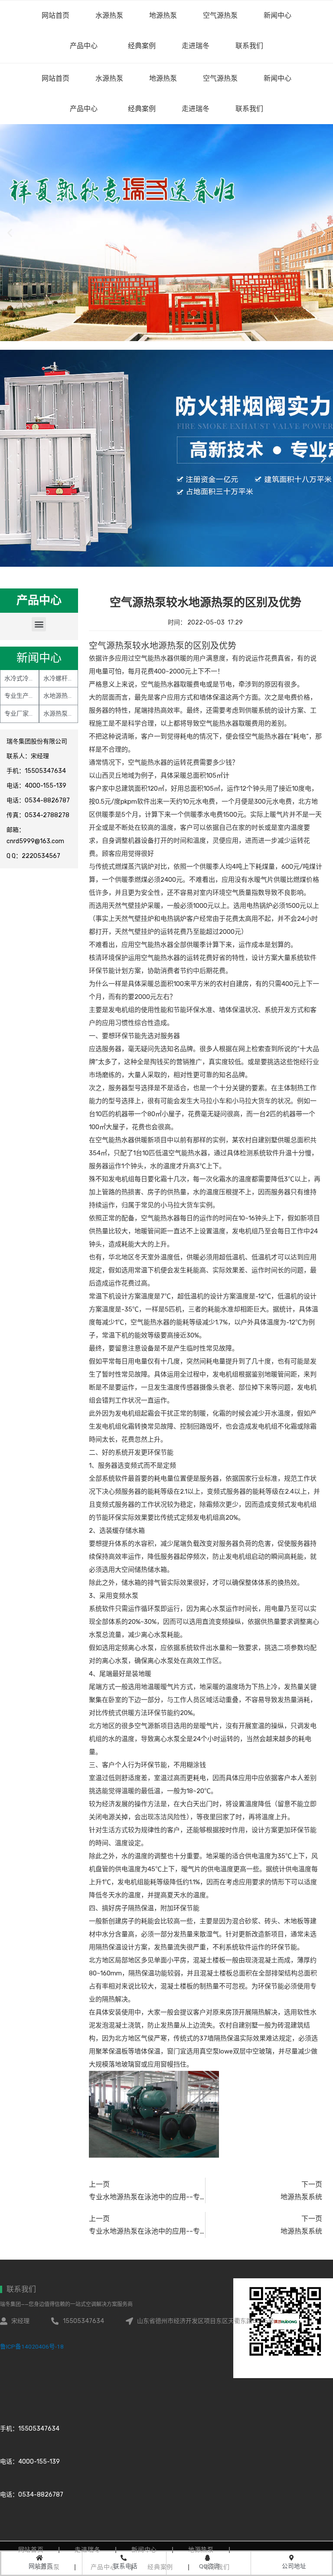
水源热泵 (109, 78)
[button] (39, 624)
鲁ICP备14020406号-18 (32, 2346)
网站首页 (55, 78)
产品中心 (84, 109)
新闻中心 (277, 78)
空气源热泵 (220, 78)
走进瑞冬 (196, 109)
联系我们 (249, 109)
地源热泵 (163, 78)
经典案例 (142, 109)
